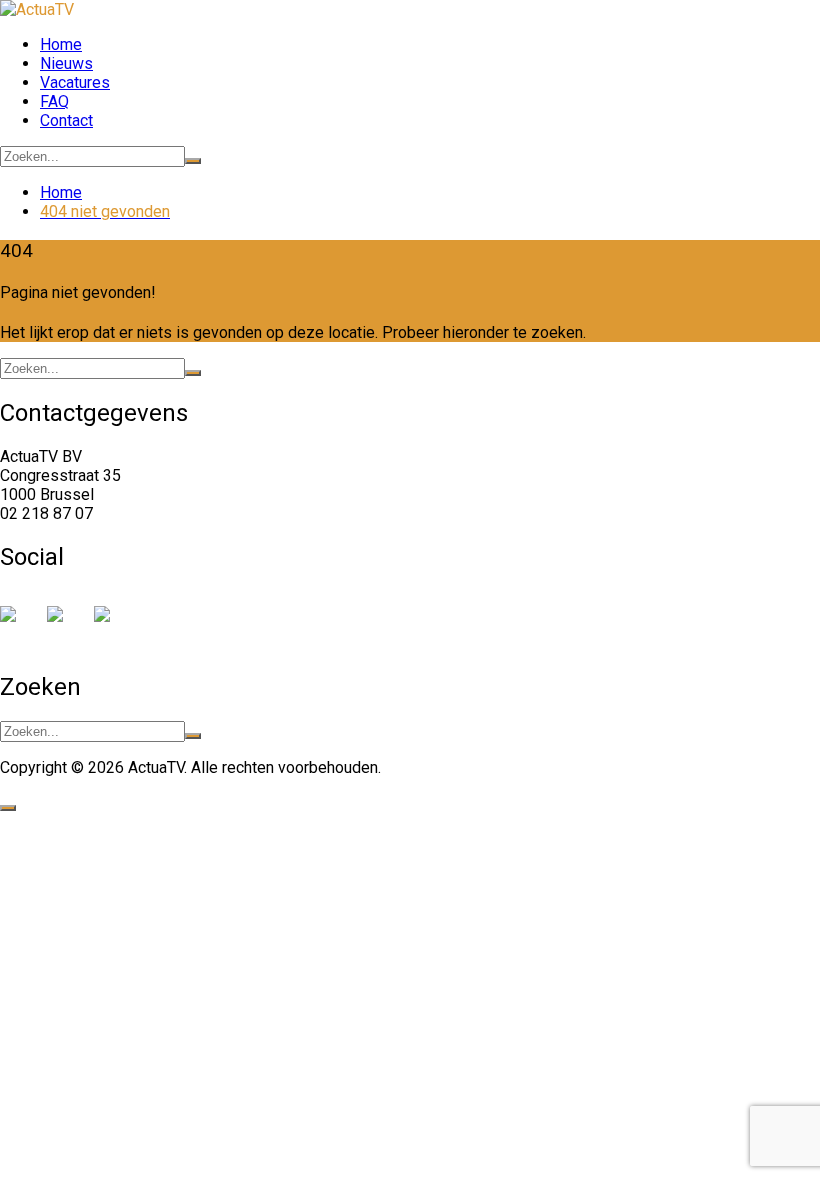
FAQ (54, 101)
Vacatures (75, 82)
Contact (66, 120)
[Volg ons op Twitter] (63, 622)
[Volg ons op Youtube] (110, 622)
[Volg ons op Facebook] (16, 622)
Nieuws (66, 63)
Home (61, 44)
